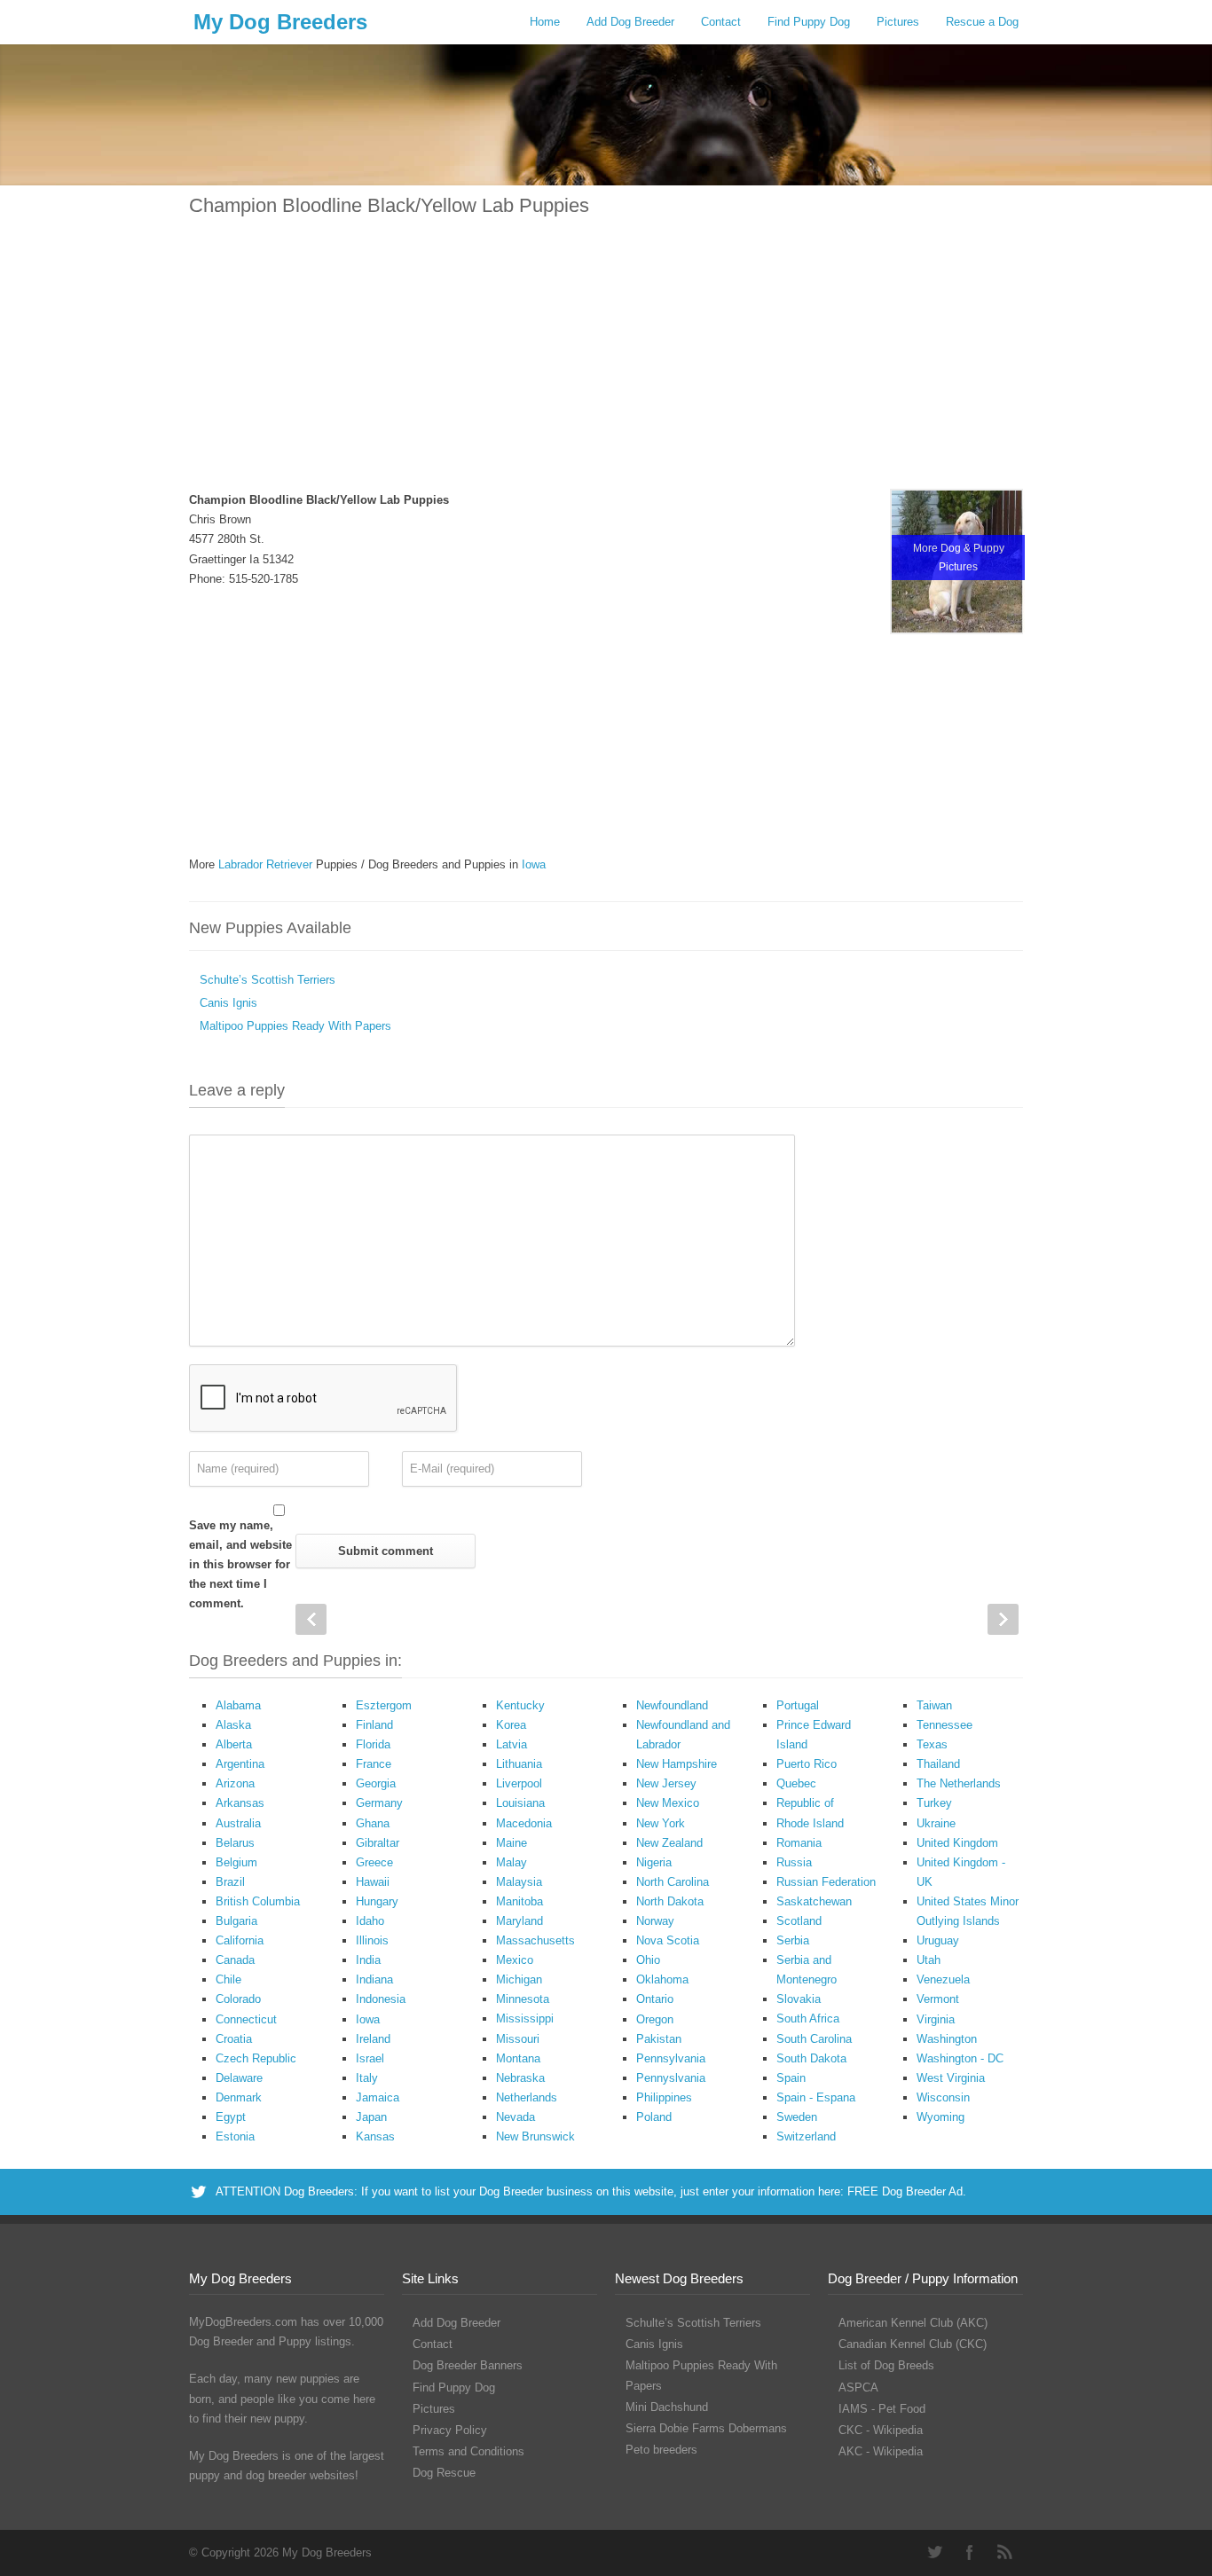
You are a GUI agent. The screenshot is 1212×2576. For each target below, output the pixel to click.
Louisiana (520, 1803)
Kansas (375, 2136)
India (368, 1960)
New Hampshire (677, 1764)
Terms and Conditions (468, 2451)
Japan (371, 2117)
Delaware (239, 2078)
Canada (235, 1960)
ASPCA (858, 2388)
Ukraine (936, 1823)
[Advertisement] (606, 365)
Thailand (938, 1764)
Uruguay (938, 1940)
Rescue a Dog (982, 22)
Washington (947, 2039)
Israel (370, 2058)
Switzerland (806, 2136)
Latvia (512, 1744)
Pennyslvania (671, 2078)
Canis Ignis (228, 1003)
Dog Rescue (444, 2473)
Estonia (235, 2136)
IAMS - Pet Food (882, 2409)
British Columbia (258, 1901)
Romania (799, 1843)
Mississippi (525, 2018)
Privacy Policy (450, 2430)
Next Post (1003, 1619)
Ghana (373, 1823)
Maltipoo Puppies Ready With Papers (295, 1026)
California (240, 1940)
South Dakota (811, 2058)
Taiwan (934, 1705)
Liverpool (519, 1783)
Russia (794, 1862)
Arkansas (240, 1803)
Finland (374, 1725)
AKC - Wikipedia (881, 2451)
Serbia (793, 1940)
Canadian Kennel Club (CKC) (913, 2344)
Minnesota (523, 1999)
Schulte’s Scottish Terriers (268, 980)
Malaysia (519, 1882)
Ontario (655, 1999)
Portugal (798, 1705)
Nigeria (654, 1862)
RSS (1005, 2552)
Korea (511, 1725)
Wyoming (940, 2117)
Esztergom (384, 1705)
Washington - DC (960, 2058)
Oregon (655, 2019)
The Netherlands (959, 1783)
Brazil (230, 1882)
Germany (379, 1803)
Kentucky (520, 1705)
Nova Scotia (668, 1940)
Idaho (370, 1921)
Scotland (799, 1921)
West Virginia (951, 2078)
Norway (655, 1921)
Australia (238, 1823)
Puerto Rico (807, 1764)
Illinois (372, 1940)
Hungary (377, 1901)
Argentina (240, 1764)
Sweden (797, 2117)
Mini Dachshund (667, 2407)
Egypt (231, 2117)
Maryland (519, 1921)
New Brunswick (535, 2136)
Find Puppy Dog (809, 22)
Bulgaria (236, 1921)
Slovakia (799, 1999)
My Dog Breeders (280, 22)
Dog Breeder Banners (468, 2365)
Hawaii (373, 1882)
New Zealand (669, 1843)
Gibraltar (378, 1843)
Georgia (376, 1783)
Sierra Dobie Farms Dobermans (706, 2428)
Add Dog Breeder (630, 22)
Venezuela (943, 1979)
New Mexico (668, 1803)
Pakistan (659, 2039)
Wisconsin (943, 2097)
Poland (654, 2117)
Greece (374, 1862)
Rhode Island (810, 1823)
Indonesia (381, 1999)
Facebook (970, 2552)
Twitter (934, 2552)
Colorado (238, 1999)
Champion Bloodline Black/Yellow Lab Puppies (389, 205)
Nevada (515, 2117)
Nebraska (520, 2078)
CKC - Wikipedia (881, 2430)
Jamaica (378, 2097)
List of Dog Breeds (886, 2365)
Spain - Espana (816, 2097)
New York (661, 1823)
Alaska (233, 1725)
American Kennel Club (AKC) (913, 2323)
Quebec (796, 1783)
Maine (512, 1843)
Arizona (235, 1783)
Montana (518, 2058)
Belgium (236, 1862)
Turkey (934, 1803)
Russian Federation (826, 1882)
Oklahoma (662, 1979)
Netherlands (527, 2097)
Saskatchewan (814, 1901)
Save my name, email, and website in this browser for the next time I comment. (240, 1564)
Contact (721, 22)
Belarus (235, 1843)
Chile (228, 1979)
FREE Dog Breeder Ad (905, 2191)
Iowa (368, 2019)
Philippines (664, 2097)
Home (545, 22)
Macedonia (524, 1823)
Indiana (374, 1979)
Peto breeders (661, 2450)
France (374, 1764)
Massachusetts (535, 1940)
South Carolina (814, 2039)
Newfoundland (672, 1705)
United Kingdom (957, 1843)
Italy (367, 2078)
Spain (791, 2078)
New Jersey (666, 1783)
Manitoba (519, 1901)
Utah (929, 1960)
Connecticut (246, 2019)
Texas (932, 1744)
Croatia (234, 2039)
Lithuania (519, 1764)
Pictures (898, 22)
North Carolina (673, 1882)
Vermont (938, 1999)
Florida (373, 1744)
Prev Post (311, 1619)
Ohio (648, 1960)
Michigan (519, 1979)
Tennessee (944, 1725)
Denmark (239, 2097)
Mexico (515, 1960)
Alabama (238, 1705)
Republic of (805, 1803)
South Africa (808, 2018)
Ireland (373, 2039)
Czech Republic (256, 2058)
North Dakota (670, 1901)
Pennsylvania (671, 2058)
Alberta (234, 1744)
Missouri (518, 2039)
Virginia (936, 2019)
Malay (512, 1862)
